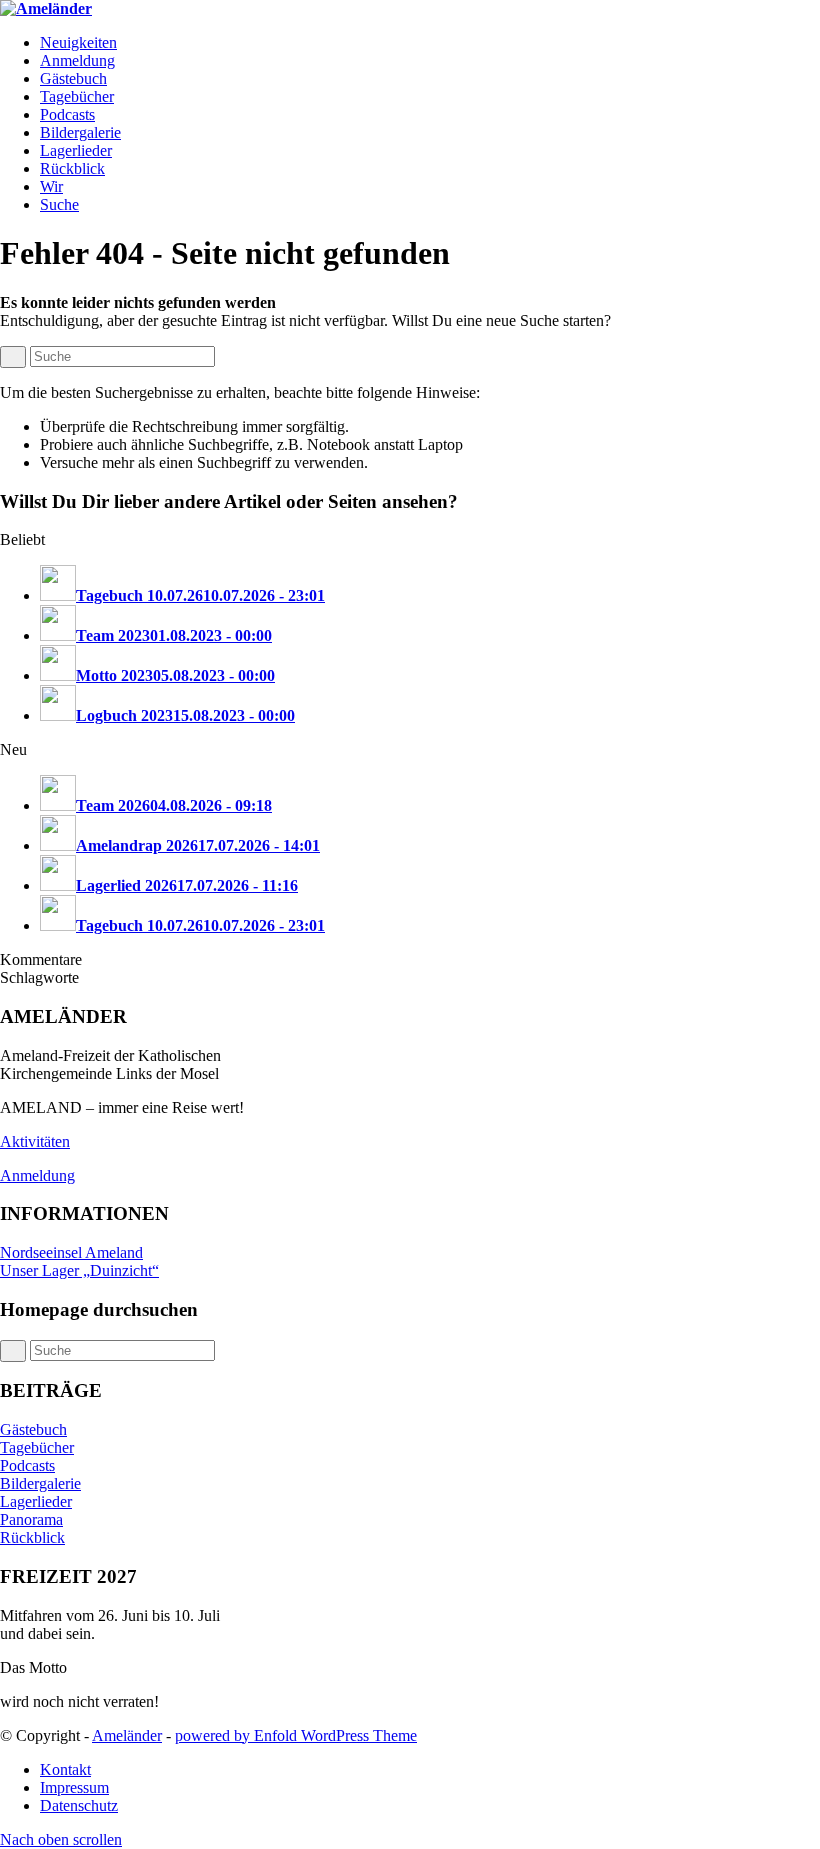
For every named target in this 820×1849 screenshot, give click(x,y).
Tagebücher (37, 1447)
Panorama (31, 1519)
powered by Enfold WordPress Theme (296, 1735)
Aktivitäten (35, 1141)
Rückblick (32, 1537)
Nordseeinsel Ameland (71, 1252)
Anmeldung (37, 1175)
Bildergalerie (40, 1483)
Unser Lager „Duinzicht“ (79, 1270)
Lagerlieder (36, 1501)
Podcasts (27, 1465)
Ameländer (127, 1735)
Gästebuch (33, 1429)
